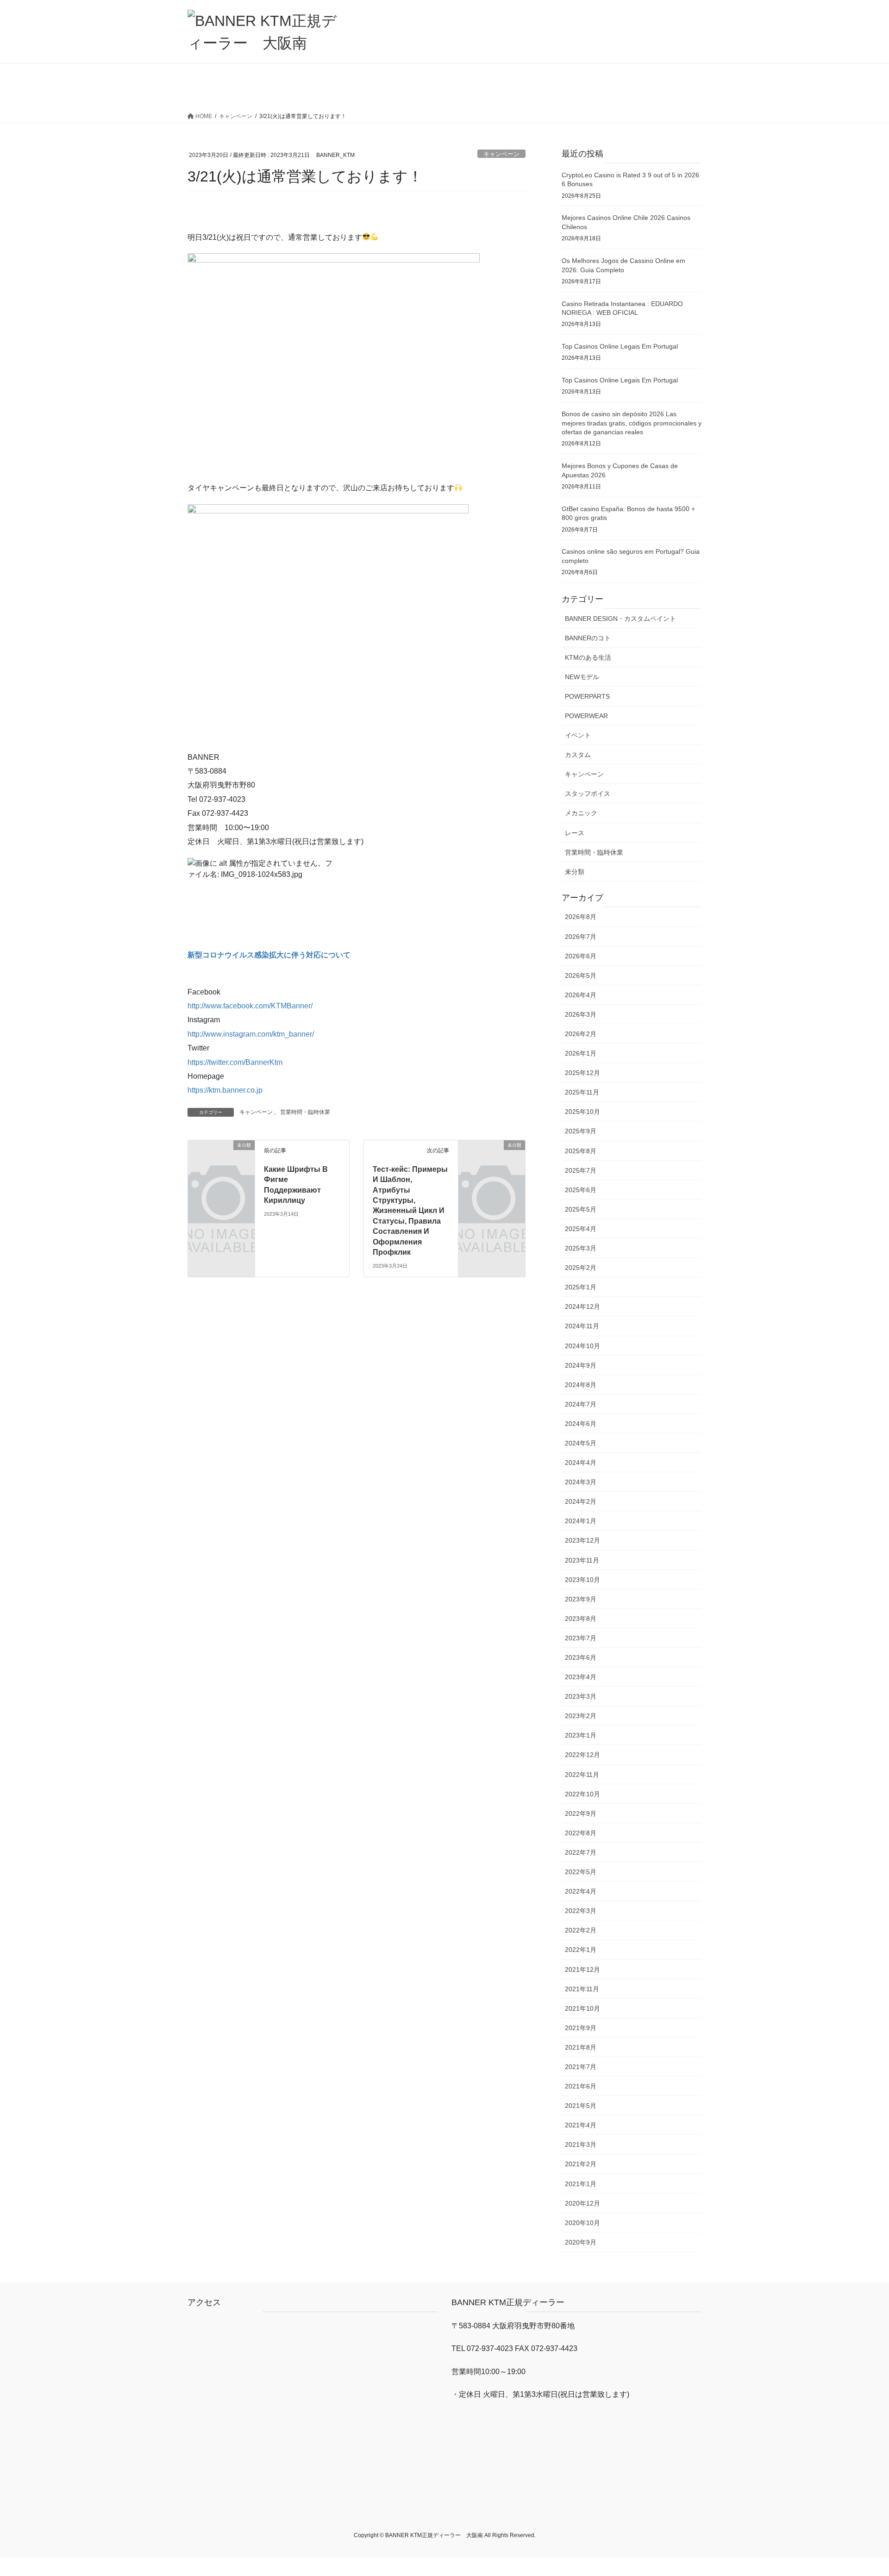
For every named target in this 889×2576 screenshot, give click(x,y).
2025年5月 (581, 1209)
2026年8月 (581, 917)
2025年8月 (581, 1151)
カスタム (578, 755)
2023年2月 (581, 1716)
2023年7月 (581, 1638)
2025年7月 (581, 1170)
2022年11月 (582, 1775)
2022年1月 (581, 1950)
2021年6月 (581, 2086)
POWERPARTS (587, 696)
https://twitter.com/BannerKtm (235, 1062)
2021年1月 (581, 2184)
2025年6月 (581, 1190)
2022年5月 (581, 1872)
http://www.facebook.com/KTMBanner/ (250, 1006)
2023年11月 (582, 1560)
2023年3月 (581, 1696)
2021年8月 (581, 2047)
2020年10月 (582, 2223)
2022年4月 (581, 1891)
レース (575, 833)
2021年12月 (582, 1970)
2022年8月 (581, 1833)
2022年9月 (581, 1813)
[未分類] (221, 1160)
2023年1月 (581, 1735)
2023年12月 (582, 1540)
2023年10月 (582, 1580)
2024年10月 (582, 1346)
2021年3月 (581, 2145)
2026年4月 (581, 995)
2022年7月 (581, 1852)
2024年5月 (581, 1443)
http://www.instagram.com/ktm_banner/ (251, 1034)
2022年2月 (581, 1930)
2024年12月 (582, 1307)
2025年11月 (582, 1092)
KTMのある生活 (588, 657)
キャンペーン (501, 154)
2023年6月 (581, 1657)
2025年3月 (581, 1248)
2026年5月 (581, 975)
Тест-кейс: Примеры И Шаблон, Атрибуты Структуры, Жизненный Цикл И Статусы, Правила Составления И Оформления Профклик (410, 1211)
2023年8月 (581, 1619)
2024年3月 (581, 1482)
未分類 (575, 872)
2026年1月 (581, 1053)
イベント (578, 735)
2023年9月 (581, 1599)
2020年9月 (581, 2242)
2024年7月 (581, 1404)
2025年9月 (581, 1131)
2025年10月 (582, 1112)
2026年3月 (581, 1014)
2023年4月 (581, 1677)
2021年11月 (582, 1989)
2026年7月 (581, 937)
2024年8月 (581, 1385)
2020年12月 (582, 2203)
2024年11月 (582, 1326)
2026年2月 (581, 1034)
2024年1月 (581, 1521)
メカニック (581, 813)
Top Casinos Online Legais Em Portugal (620, 346)
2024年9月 (581, 1365)
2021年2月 (581, 2164)
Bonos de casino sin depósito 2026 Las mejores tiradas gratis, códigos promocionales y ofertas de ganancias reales (632, 423)
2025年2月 (581, 1268)
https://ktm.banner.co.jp (225, 1090)
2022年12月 (582, 1755)
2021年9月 (581, 2028)
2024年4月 (581, 1463)
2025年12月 (582, 1073)
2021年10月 (582, 2008)
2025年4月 (581, 1229)
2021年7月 (581, 2067)
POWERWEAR (586, 716)
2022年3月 (581, 1911)
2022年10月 (582, 1794)
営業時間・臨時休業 (305, 1112)
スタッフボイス (588, 794)
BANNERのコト (588, 638)
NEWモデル (582, 677)
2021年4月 (581, 2125)
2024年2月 (581, 1501)
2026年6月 (581, 956)
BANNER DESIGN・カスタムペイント (620, 619)
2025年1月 (581, 1287)
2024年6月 (581, 1424)
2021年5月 (581, 2106)
